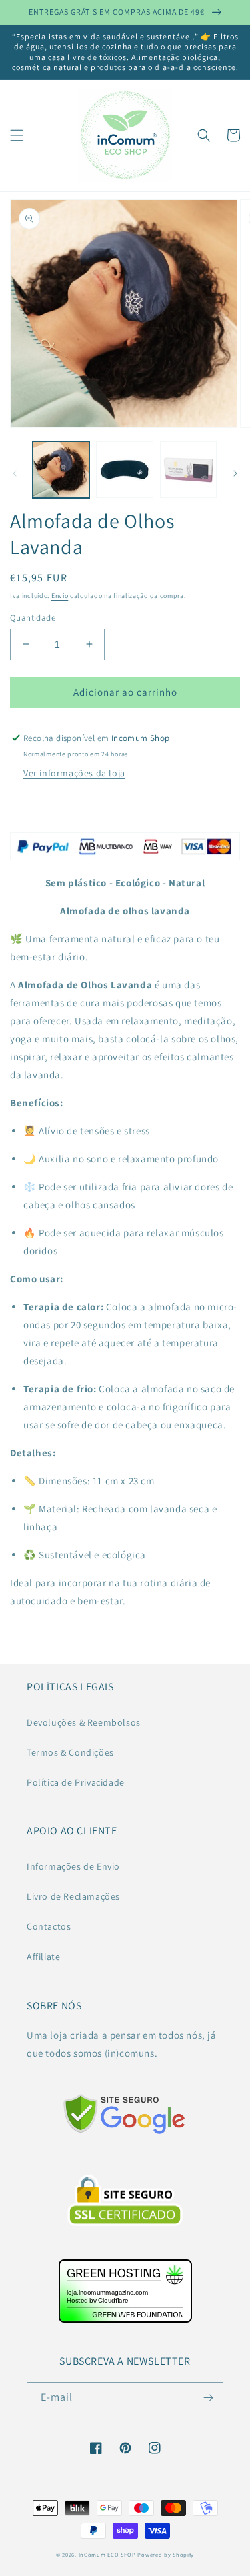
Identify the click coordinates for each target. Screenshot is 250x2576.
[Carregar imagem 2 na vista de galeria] (124, 470)
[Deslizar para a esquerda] (15, 473)
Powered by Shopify (166, 2554)
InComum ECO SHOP (107, 2554)
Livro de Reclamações (73, 1896)
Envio (60, 596)
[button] (17, 135)
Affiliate (43, 1957)
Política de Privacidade (76, 1782)
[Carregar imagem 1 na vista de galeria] (61, 470)
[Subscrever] (208, 2398)
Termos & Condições (70, 1752)
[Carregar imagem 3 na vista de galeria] (188, 470)
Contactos (49, 1926)
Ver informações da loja (74, 773)
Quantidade (33, 618)
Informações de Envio (73, 1866)
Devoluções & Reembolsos (84, 1722)
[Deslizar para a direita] (235, 473)
